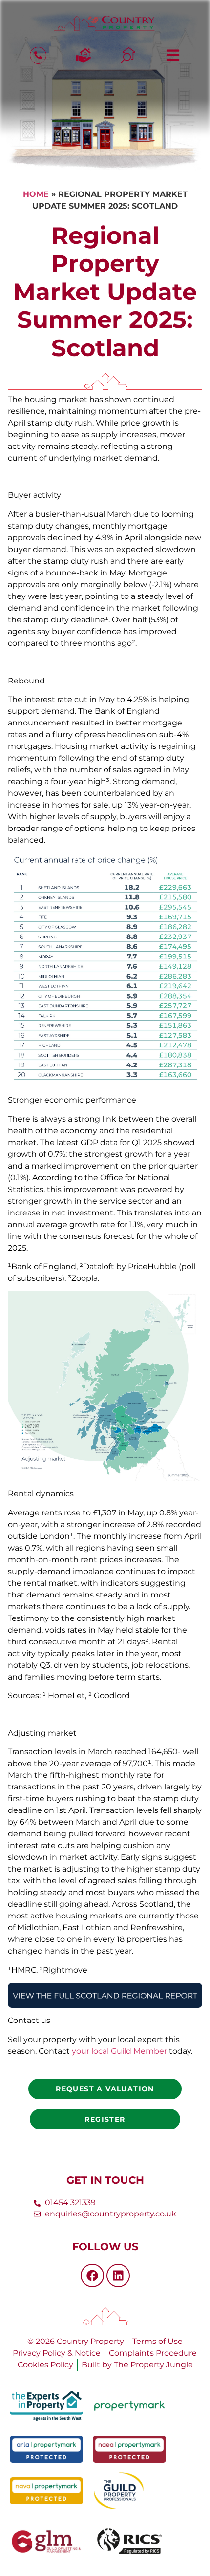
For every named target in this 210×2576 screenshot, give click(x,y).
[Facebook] (92, 2276)
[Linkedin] (118, 2276)
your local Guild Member (119, 2051)
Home (36, 194)
